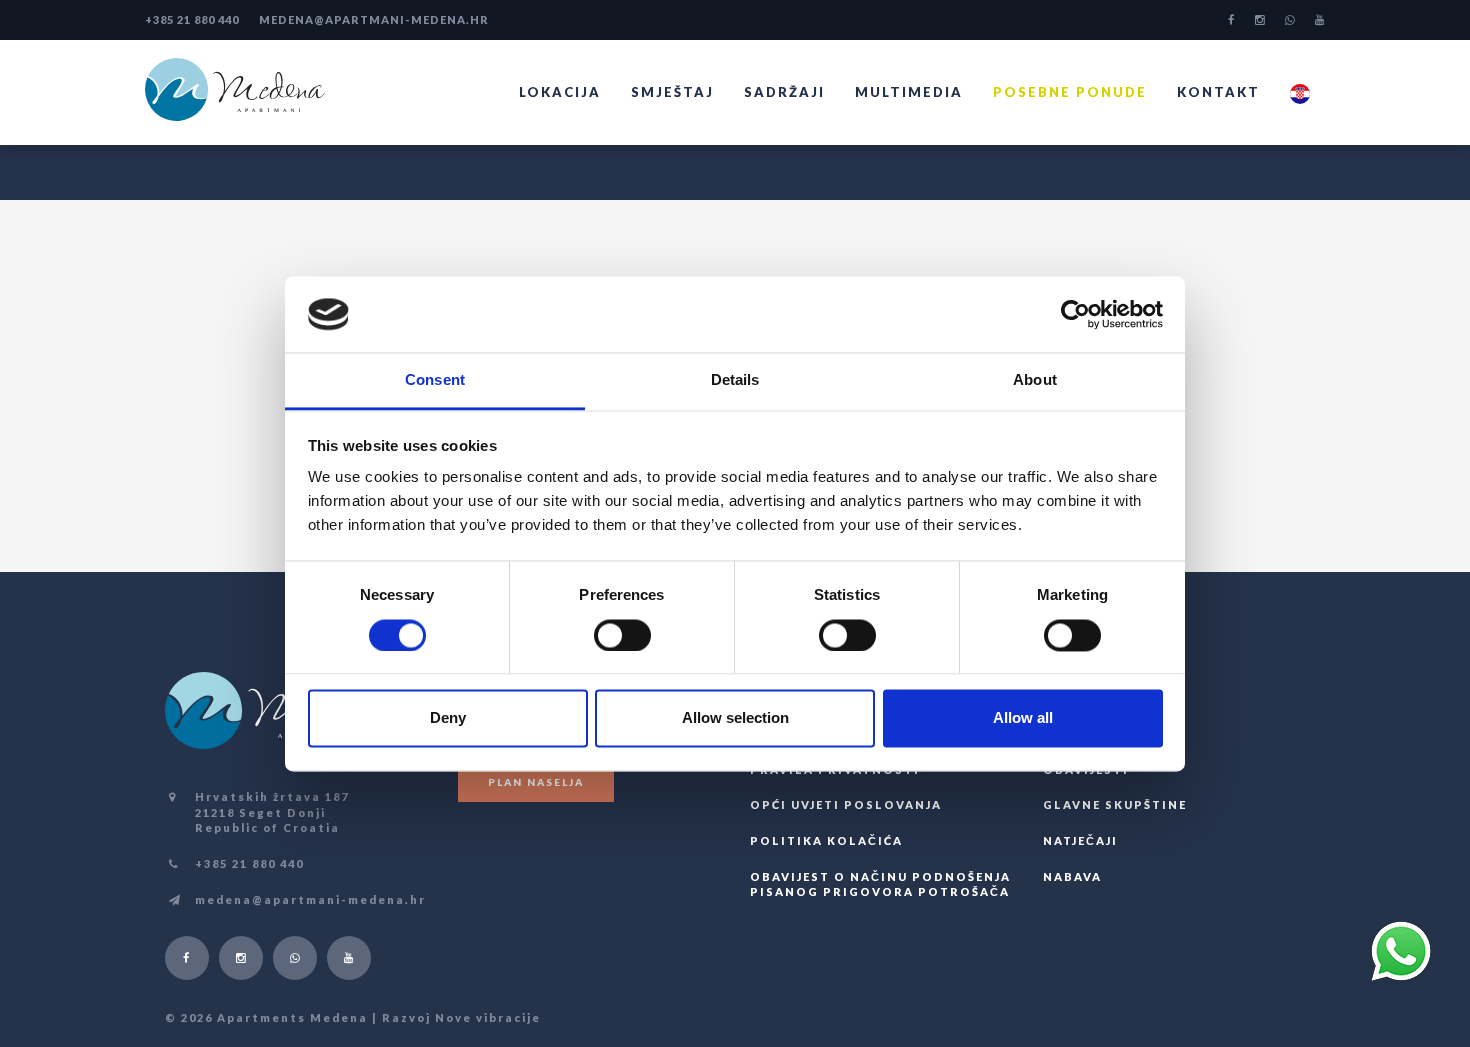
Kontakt (1218, 92)
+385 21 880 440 (192, 19)
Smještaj (672, 92)
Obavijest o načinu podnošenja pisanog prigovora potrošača (880, 884)
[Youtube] (1320, 20)
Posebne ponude (1070, 92)
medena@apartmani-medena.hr (374, 19)
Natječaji (1080, 840)
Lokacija (560, 92)
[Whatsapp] (1290, 20)
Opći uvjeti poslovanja (846, 804)
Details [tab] (735, 380)
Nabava (1072, 876)
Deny (448, 718)
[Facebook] (1231, 20)
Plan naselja (536, 782)
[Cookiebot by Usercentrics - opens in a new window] (1075, 314)
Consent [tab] (435, 380)
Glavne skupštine (1115, 804)
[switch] (622, 635)
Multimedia (909, 92)
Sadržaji (784, 92)
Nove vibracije (488, 1017)
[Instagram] (1260, 20)
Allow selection (735, 718)
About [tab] (1035, 380)
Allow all (1023, 718)
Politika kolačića (826, 840)
